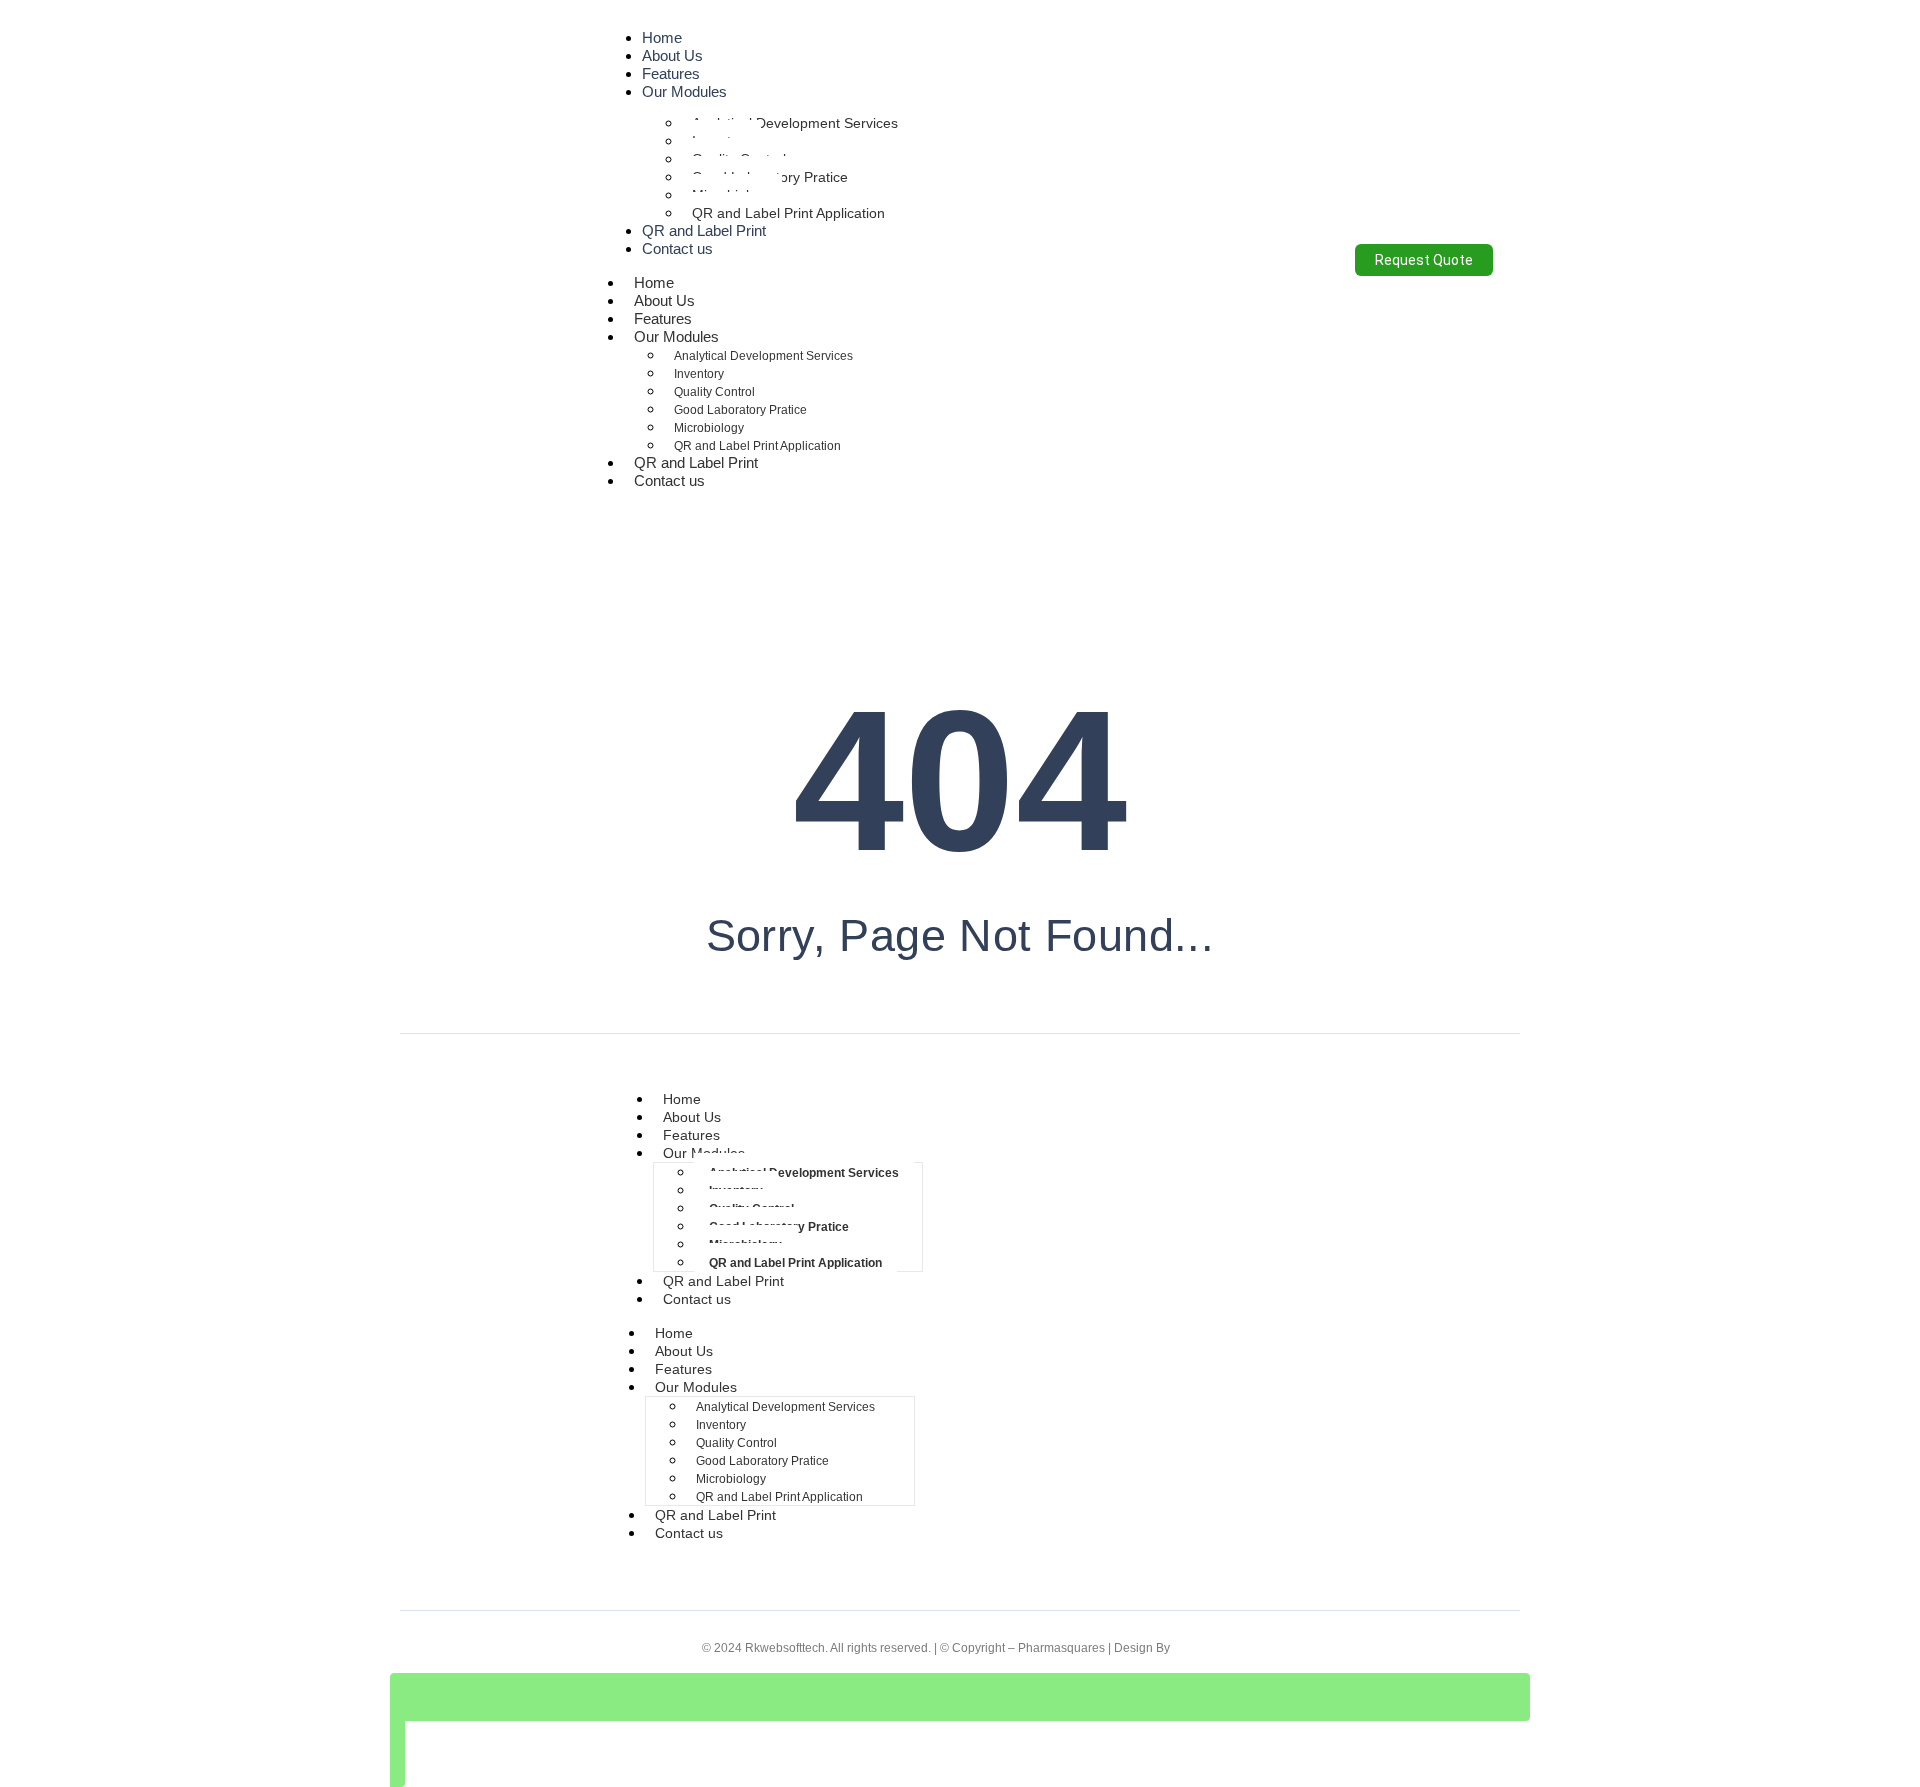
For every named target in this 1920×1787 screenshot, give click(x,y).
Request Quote (1424, 260)
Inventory (699, 374)
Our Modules (684, 91)
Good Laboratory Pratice (740, 410)
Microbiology (709, 428)
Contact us (677, 248)
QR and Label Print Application (788, 213)
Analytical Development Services (795, 123)
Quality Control (714, 392)
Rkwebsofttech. (786, 1648)
